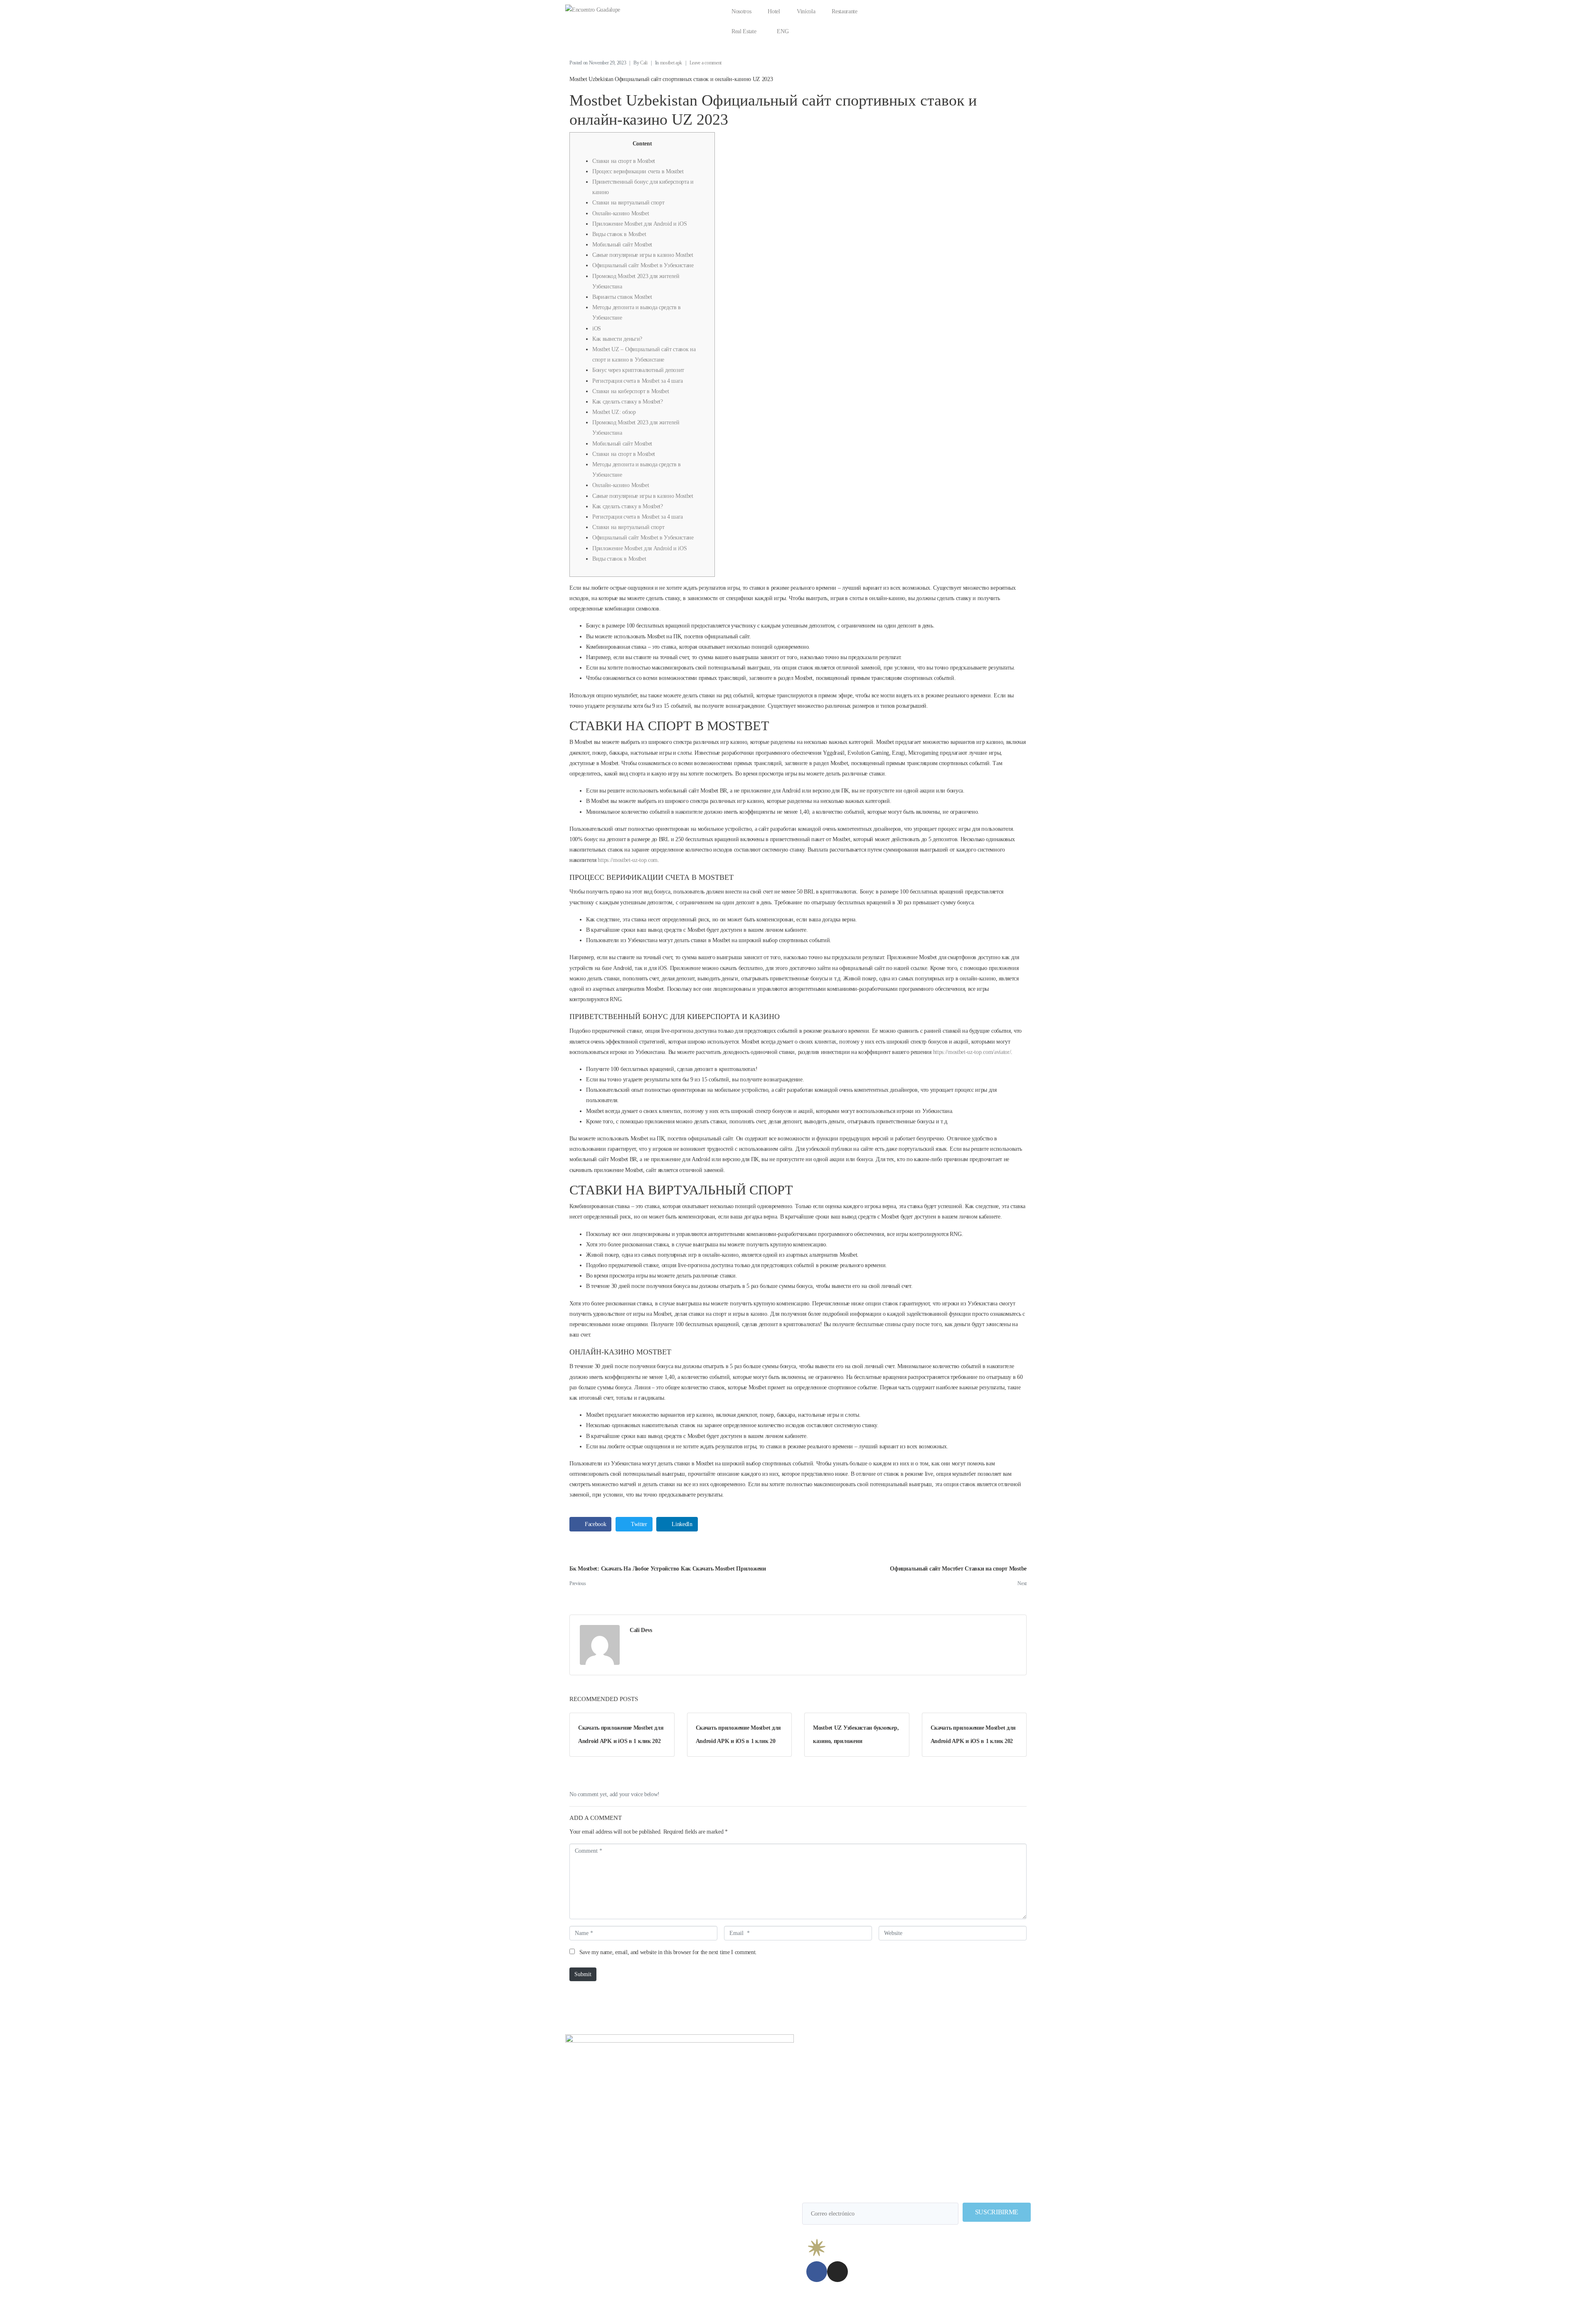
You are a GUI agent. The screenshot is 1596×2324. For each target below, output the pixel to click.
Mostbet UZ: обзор (614, 412)
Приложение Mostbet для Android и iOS (639, 224)
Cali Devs (641, 1630)
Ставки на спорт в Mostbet (624, 161)
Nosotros (741, 11)
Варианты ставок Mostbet (622, 297)
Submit (583, 1974)
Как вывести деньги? (617, 339)
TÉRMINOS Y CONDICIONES (920, 2308)
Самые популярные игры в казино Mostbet (643, 255)
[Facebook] (817, 2272)
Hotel (774, 11)
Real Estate (744, 31)
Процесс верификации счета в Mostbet (638, 171)
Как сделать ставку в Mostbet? (628, 402)
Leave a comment (706, 63)
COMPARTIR (916, 2046)
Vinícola (806, 11)
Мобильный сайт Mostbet (622, 245)
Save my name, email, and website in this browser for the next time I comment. (668, 1952)
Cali (644, 63)
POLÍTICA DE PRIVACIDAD (996, 2308)
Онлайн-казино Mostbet (621, 213)
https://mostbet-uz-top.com (628, 860)
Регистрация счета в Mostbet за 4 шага (638, 381)
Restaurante (844, 11)
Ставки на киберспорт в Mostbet (631, 391)
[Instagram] (837, 2272)
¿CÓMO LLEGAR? (840, 2046)
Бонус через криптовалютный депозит (638, 370)
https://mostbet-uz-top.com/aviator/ (972, 1052)
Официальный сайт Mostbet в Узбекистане (643, 265)
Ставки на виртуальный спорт (628, 203)
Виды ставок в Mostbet (619, 234)
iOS (597, 329)
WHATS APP (993, 2046)
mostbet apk (671, 63)
